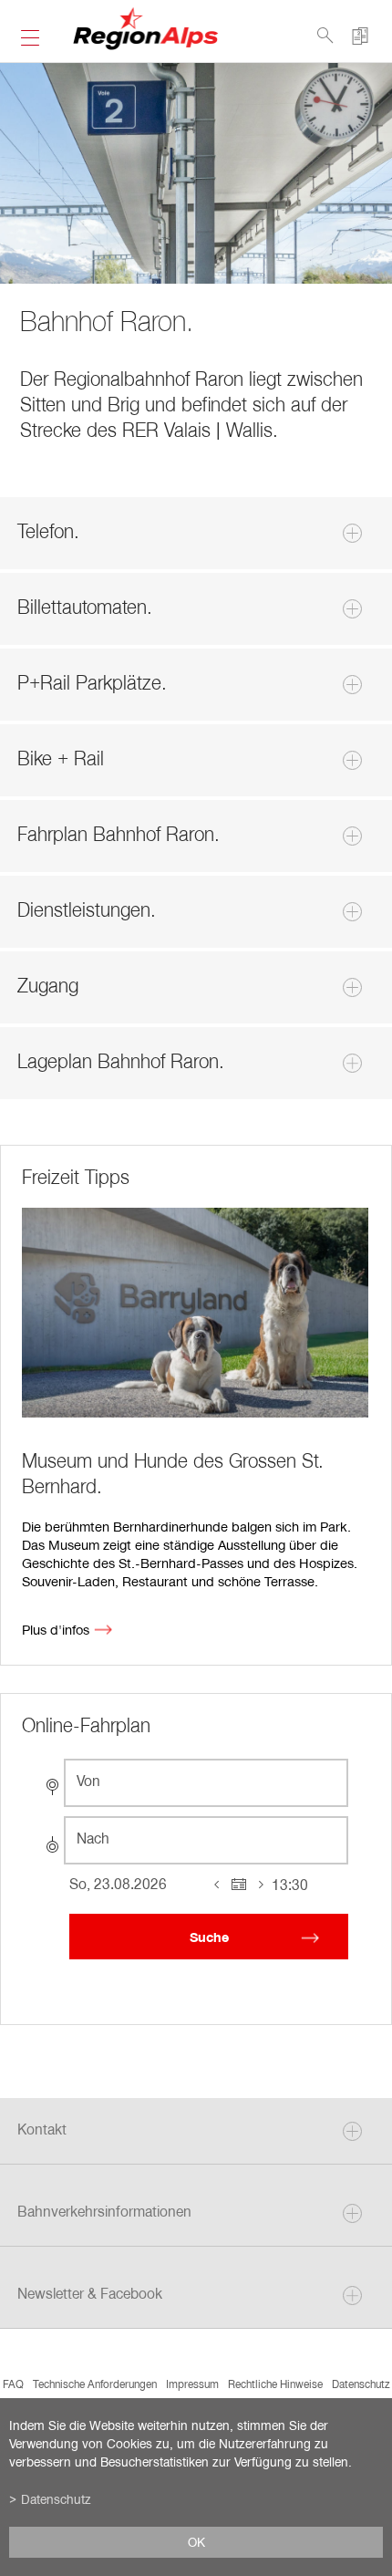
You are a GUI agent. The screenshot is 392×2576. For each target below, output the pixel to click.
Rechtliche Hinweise (275, 2384)
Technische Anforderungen (95, 2384)
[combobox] (206, 1783)
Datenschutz (361, 2384)
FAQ (13, 2384)
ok (196, 2542)
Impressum (192, 2384)
